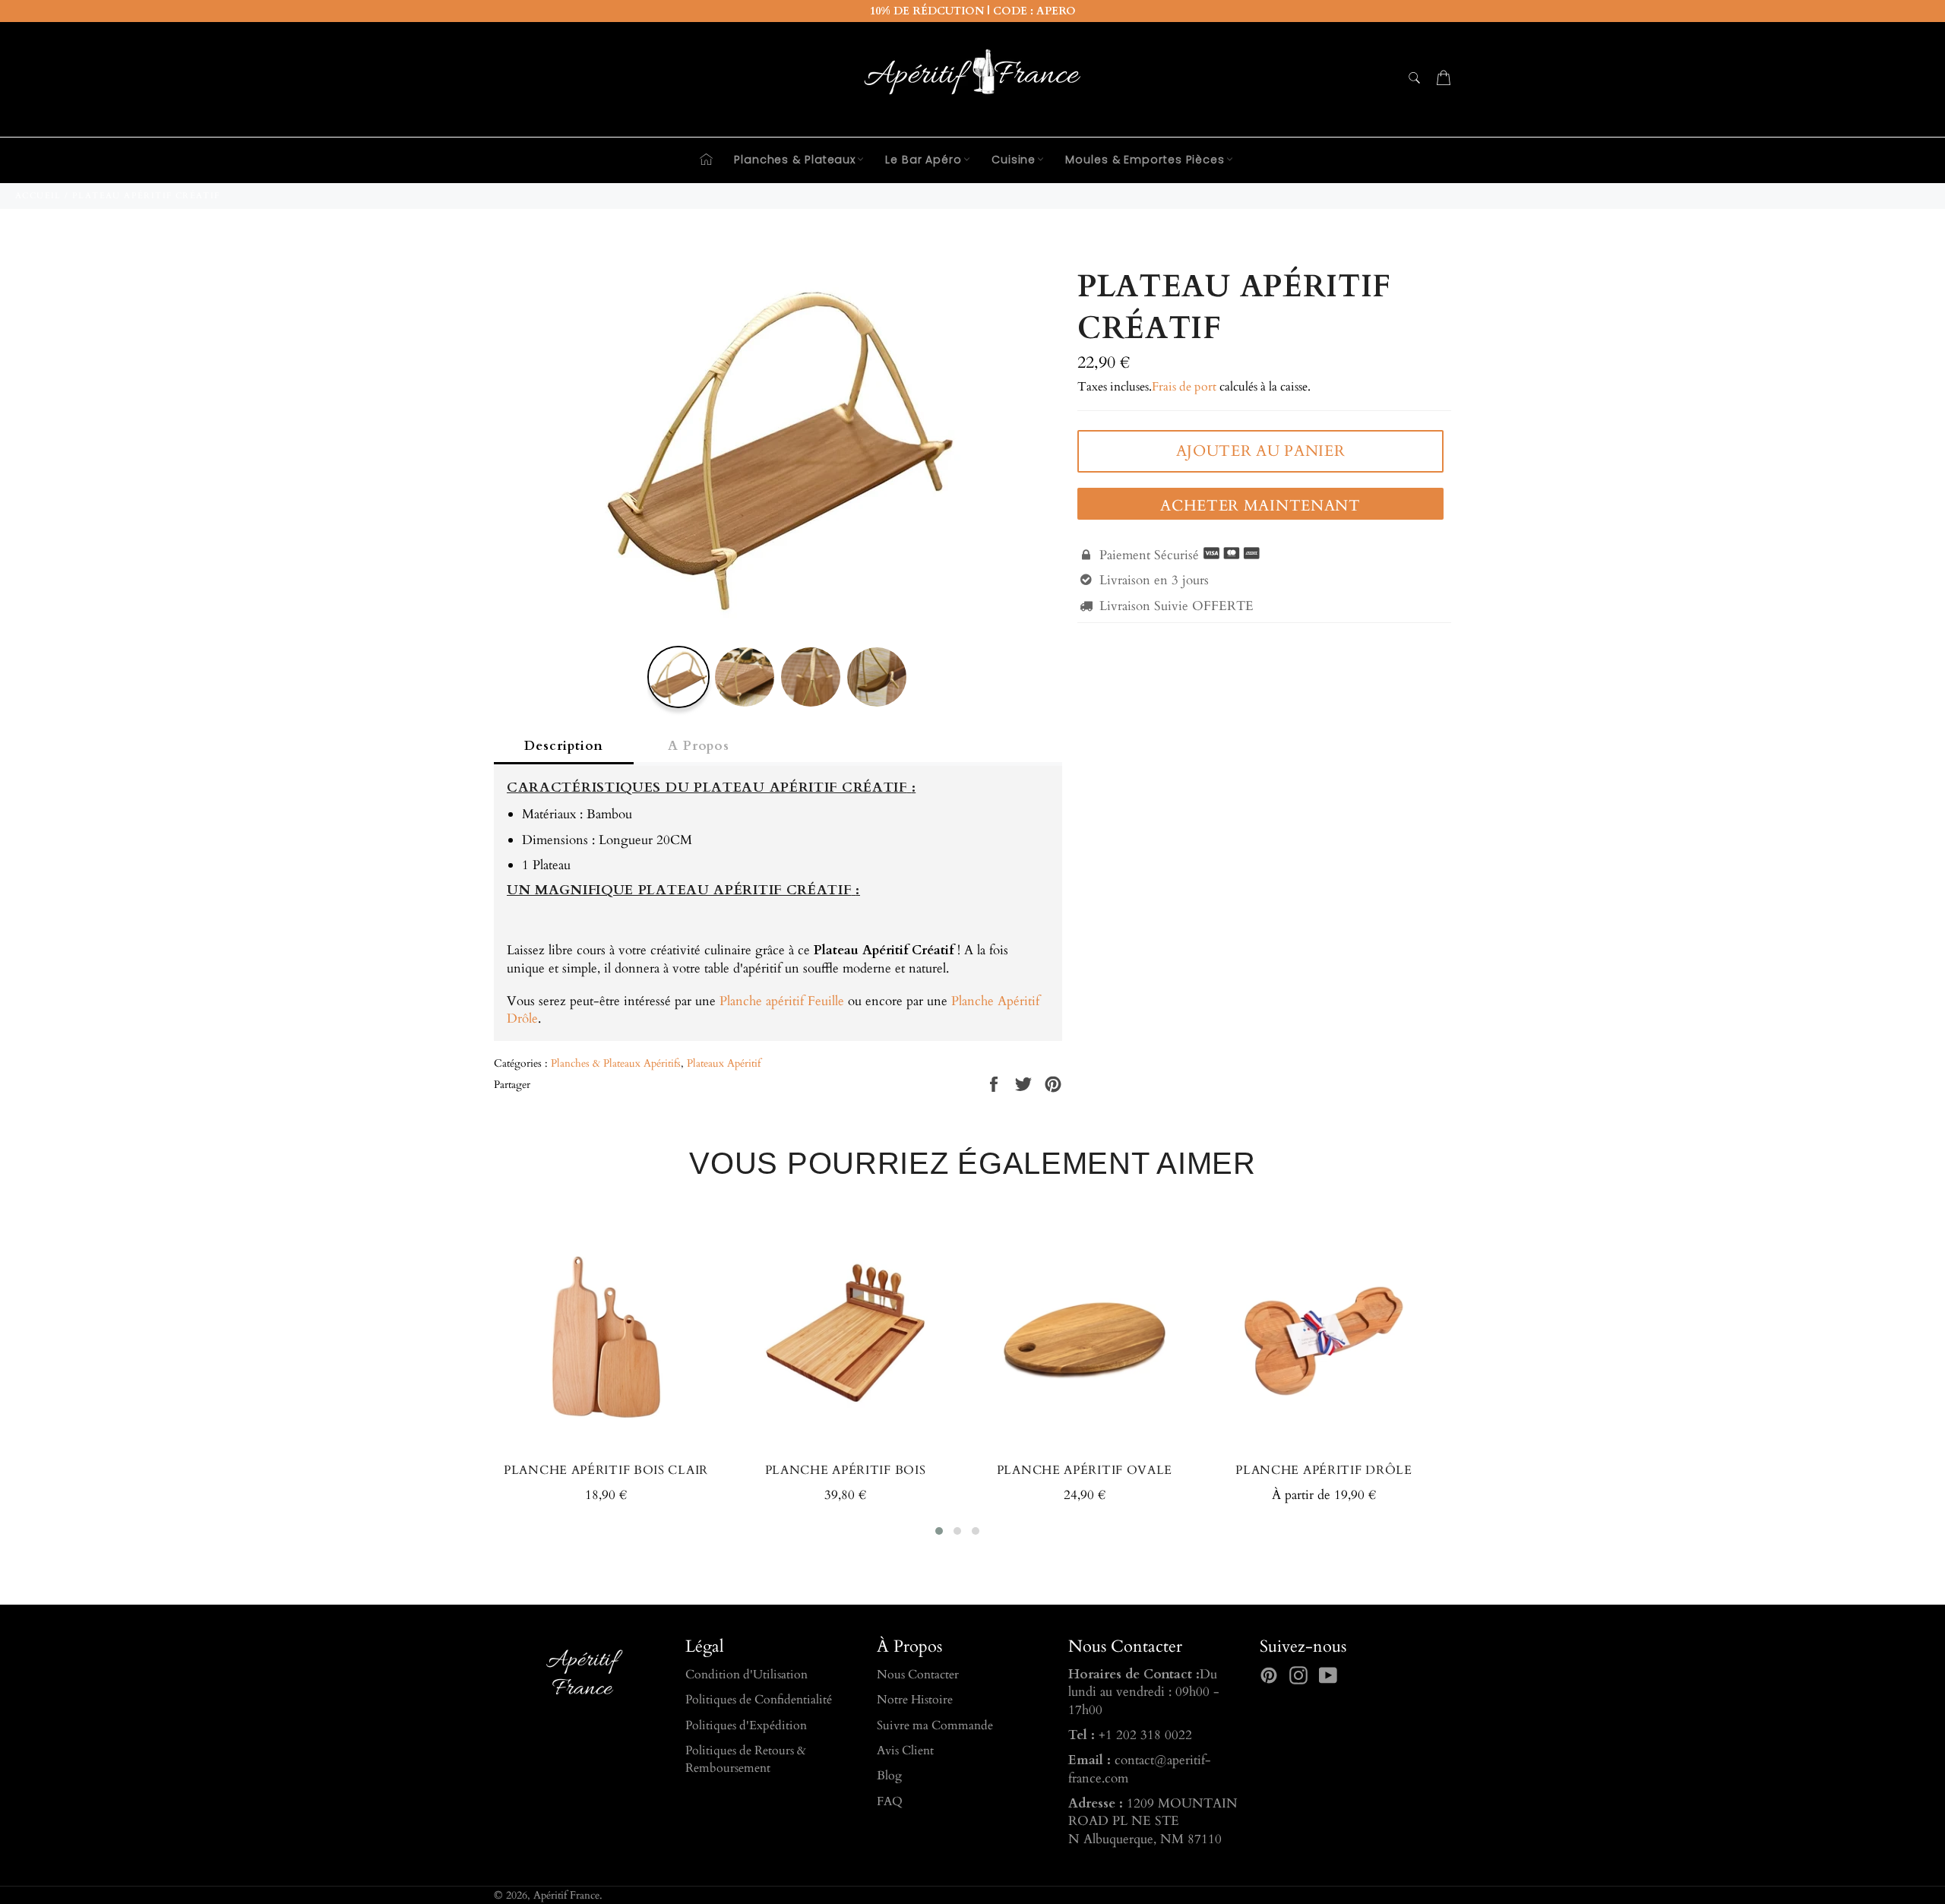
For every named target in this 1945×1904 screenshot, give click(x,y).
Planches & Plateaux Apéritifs (616, 1063)
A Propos (699, 746)
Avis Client (905, 1751)
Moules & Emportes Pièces (1145, 160)
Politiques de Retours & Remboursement (746, 1759)
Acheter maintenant (1260, 506)
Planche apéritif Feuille (782, 1001)
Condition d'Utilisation (746, 1675)
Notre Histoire (915, 1700)
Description (564, 746)
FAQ (890, 1801)
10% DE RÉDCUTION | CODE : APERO (973, 11)
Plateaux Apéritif (724, 1063)
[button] (939, 1531)
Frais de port (1184, 387)
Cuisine (1014, 160)
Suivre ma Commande (935, 1725)
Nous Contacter (918, 1675)
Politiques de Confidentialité (759, 1700)
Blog (889, 1776)
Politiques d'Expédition (746, 1725)
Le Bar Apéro (923, 160)
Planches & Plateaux (795, 160)
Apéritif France (566, 1896)
